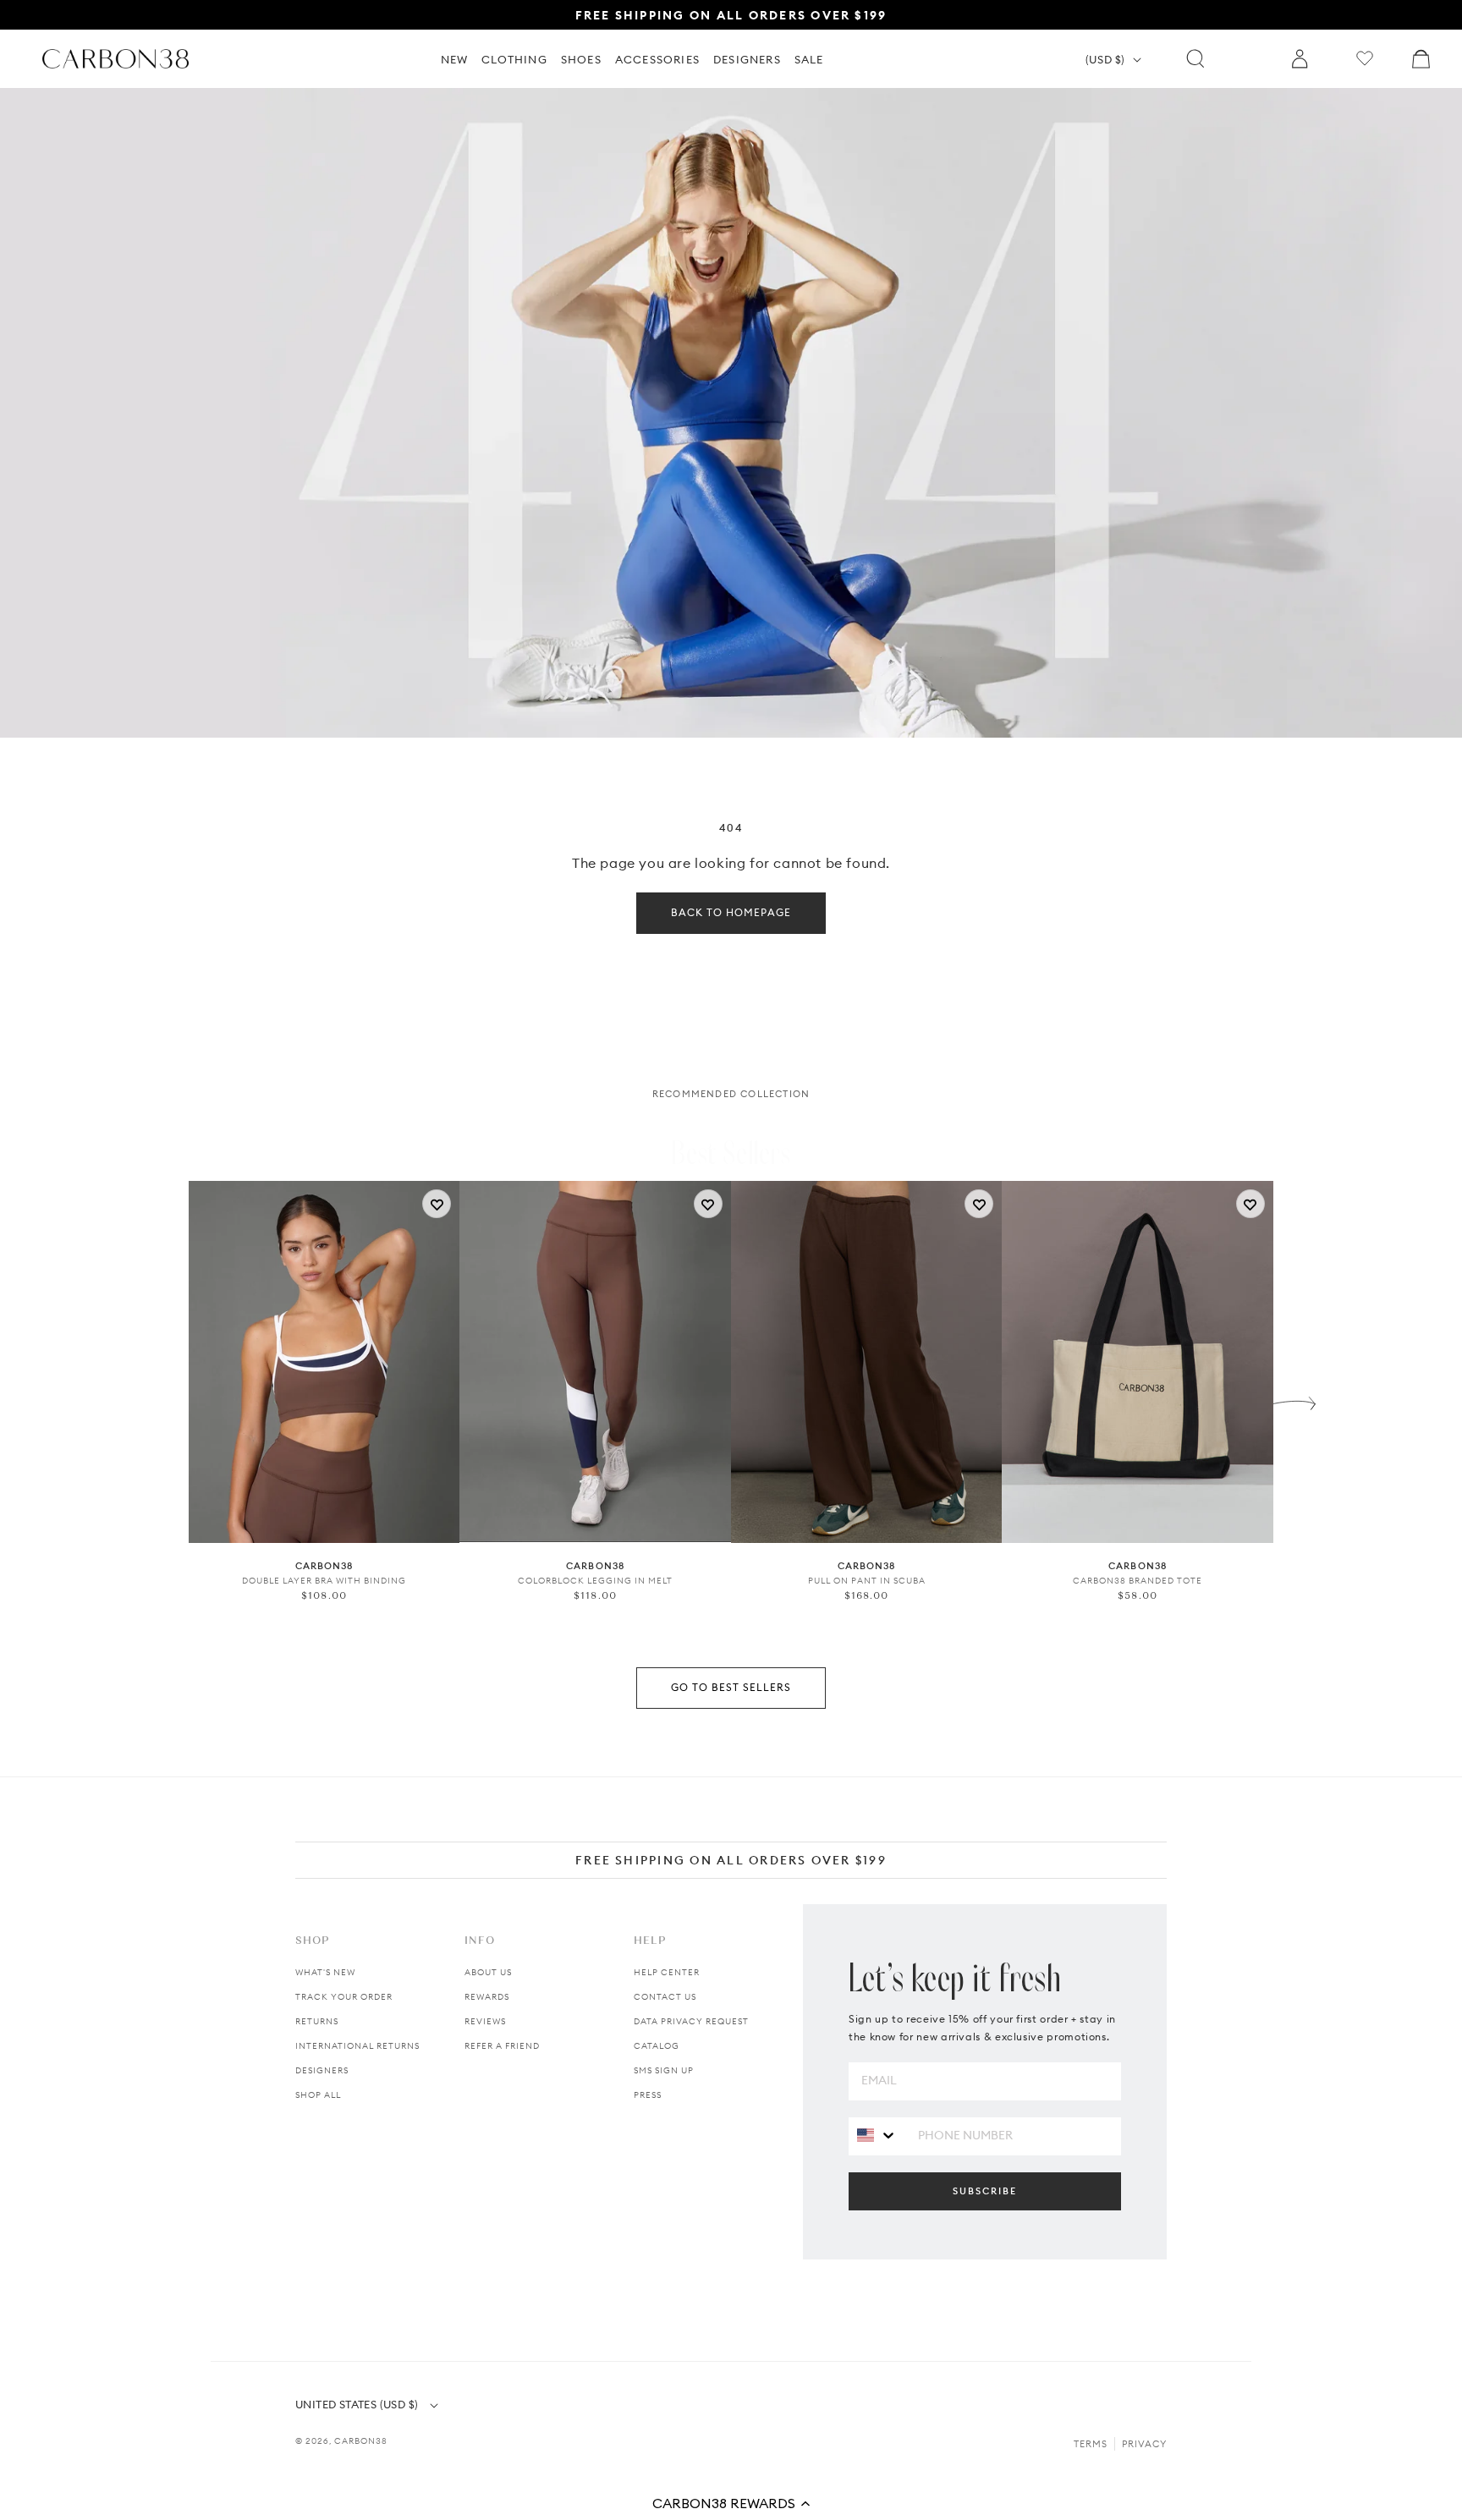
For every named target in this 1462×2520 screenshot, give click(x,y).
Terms (1091, 2444)
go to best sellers (731, 1687)
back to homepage (731, 912)
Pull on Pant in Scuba (867, 1581)
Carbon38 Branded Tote (1138, 1581)
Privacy (1144, 2444)
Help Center (667, 1972)
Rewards (487, 1997)
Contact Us (665, 1997)
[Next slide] (1294, 1399)
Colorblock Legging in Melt (595, 1581)
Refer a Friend (502, 2046)
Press (648, 2095)
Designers (322, 2070)
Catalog (657, 2046)
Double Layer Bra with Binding (324, 1581)
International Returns (357, 2046)
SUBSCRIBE (985, 2191)
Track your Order (344, 1997)
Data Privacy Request (691, 2021)
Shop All (318, 2095)
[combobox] (877, 2136)
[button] (731, 2503)
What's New (325, 1972)
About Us (488, 1972)
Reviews (485, 2021)
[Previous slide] (168, 1399)
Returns (317, 2021)
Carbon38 (361, 2441)
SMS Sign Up (664, 2070)
